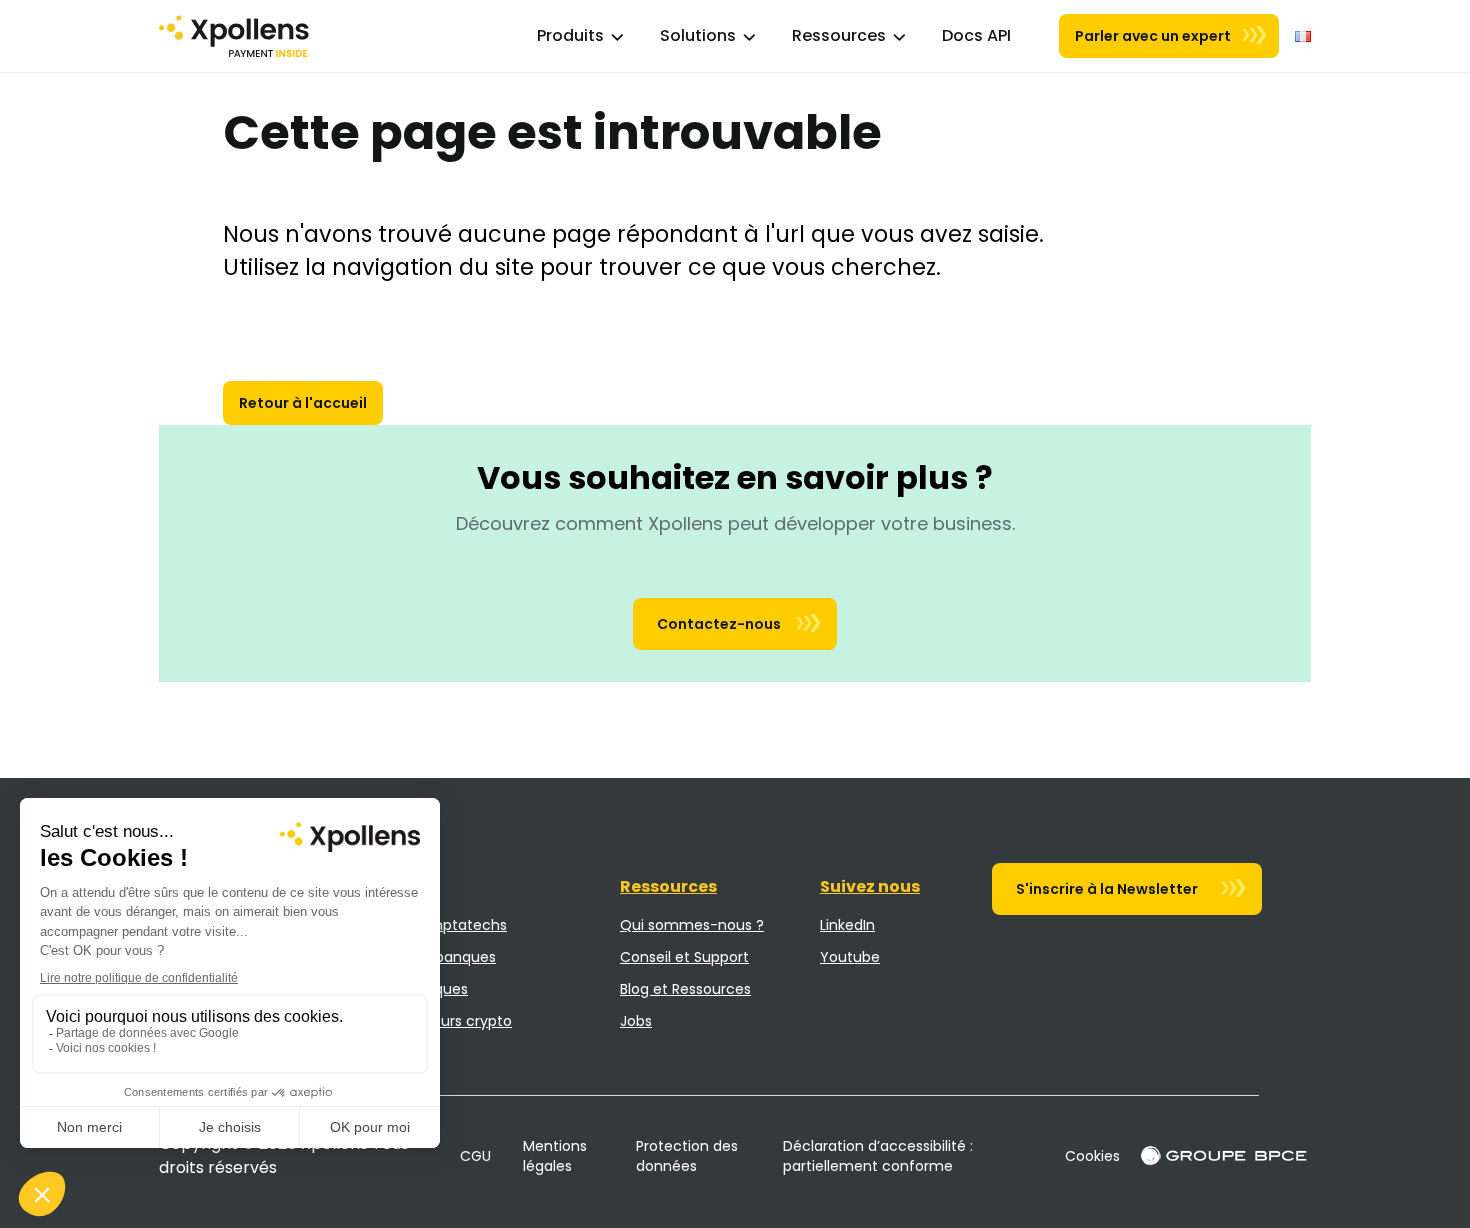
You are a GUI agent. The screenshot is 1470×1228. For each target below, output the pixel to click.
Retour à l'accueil (303, 403)
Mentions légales (555, 1156)
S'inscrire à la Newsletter (1107, 889)
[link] (976, 36)
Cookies (1092, 1156)
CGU (475, 1156)
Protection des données (687, 1156)
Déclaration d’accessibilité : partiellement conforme (878, 1156)
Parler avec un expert (1153, 36)
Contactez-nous (719, 624)
